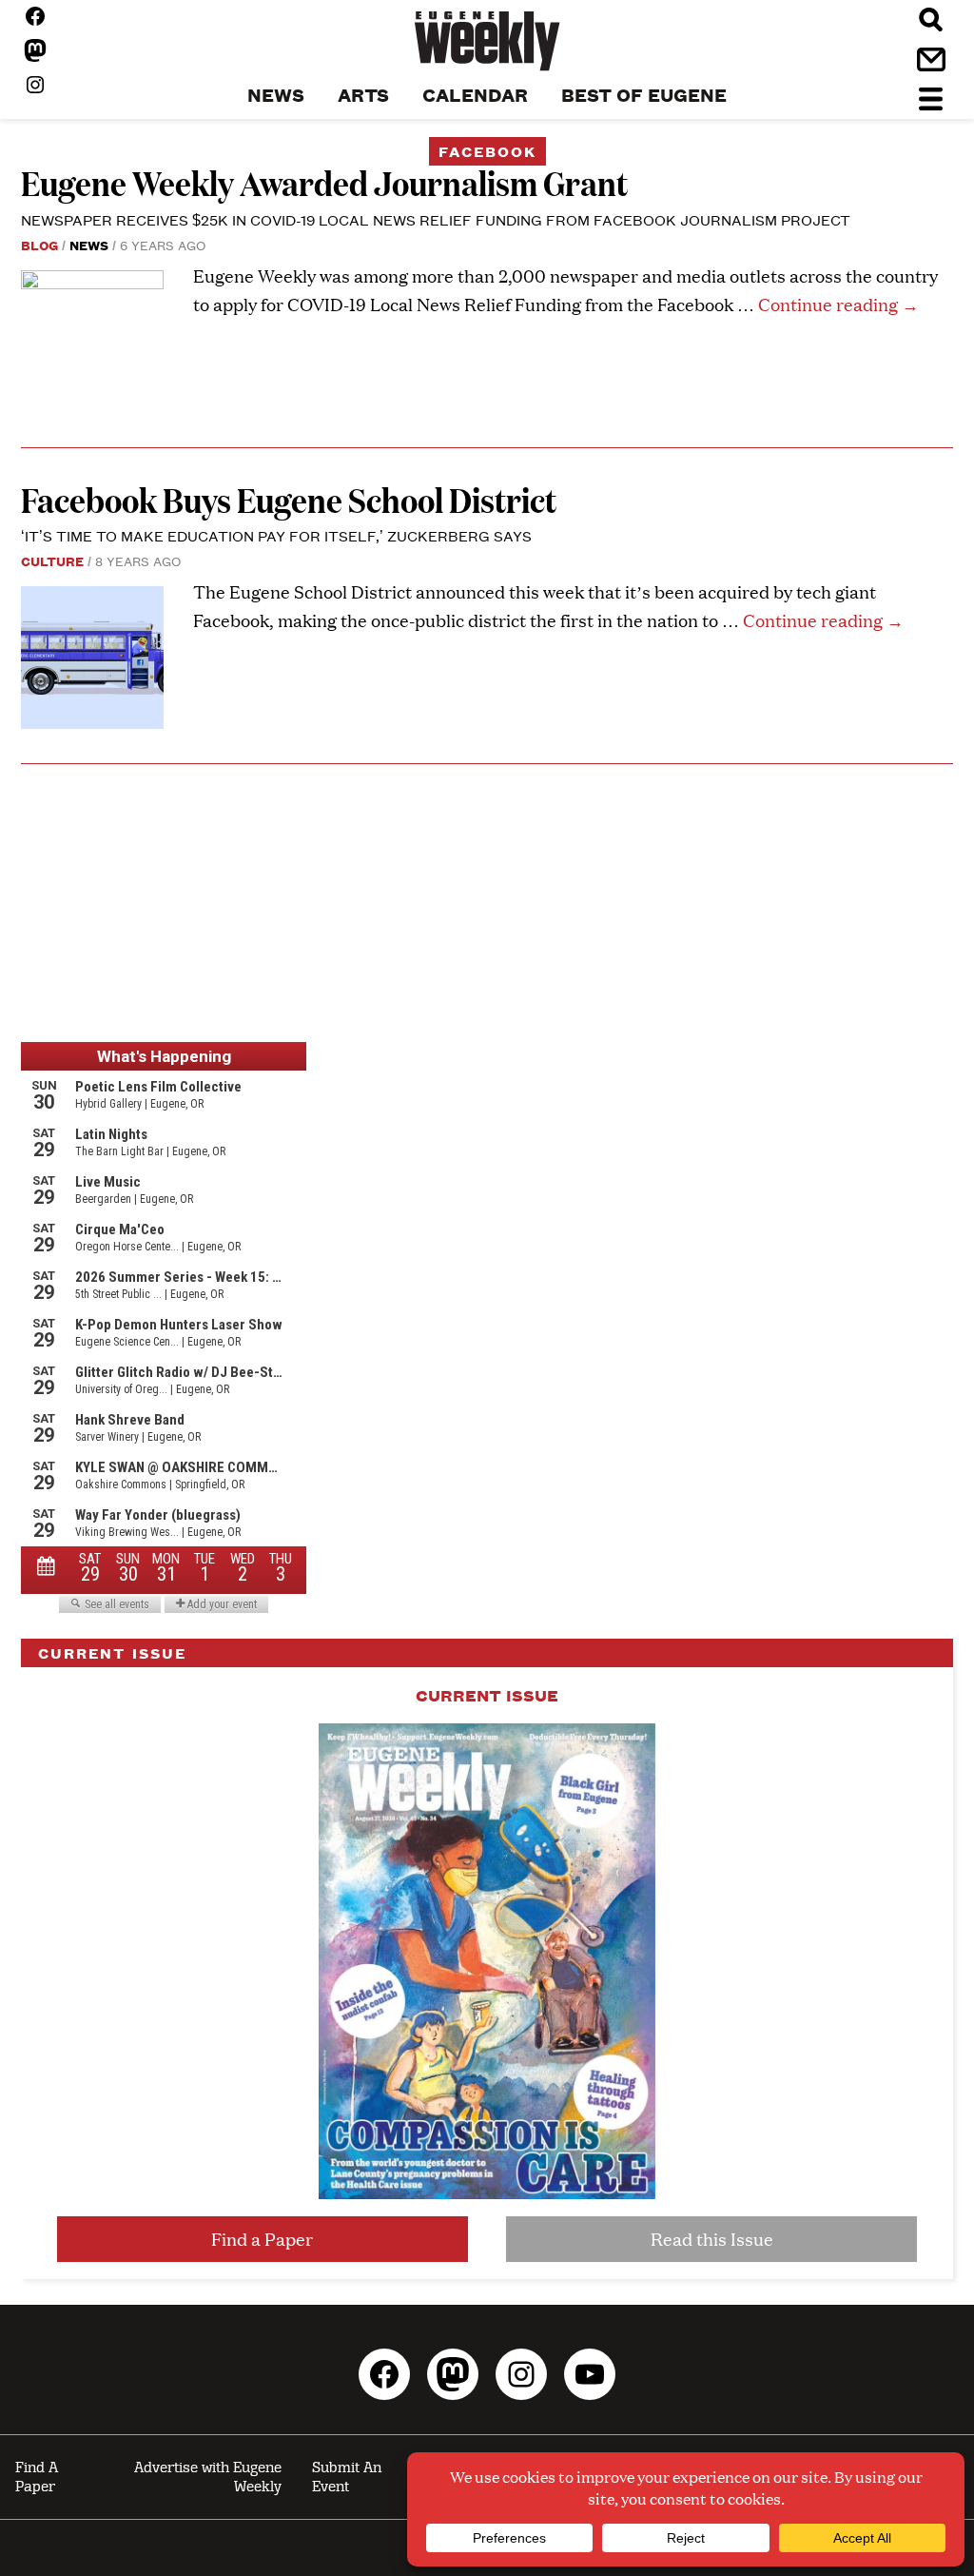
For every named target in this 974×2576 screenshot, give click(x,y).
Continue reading (838, 304)
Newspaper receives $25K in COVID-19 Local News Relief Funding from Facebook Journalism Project (436, 219)
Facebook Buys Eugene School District (289, 499)
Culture (52, 560)
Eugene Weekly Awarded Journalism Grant (324, 182)
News (89, 245)
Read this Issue (712, 2239)
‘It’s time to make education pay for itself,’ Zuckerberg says (276, 535)
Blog (39, 245)
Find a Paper (262, 2239)
